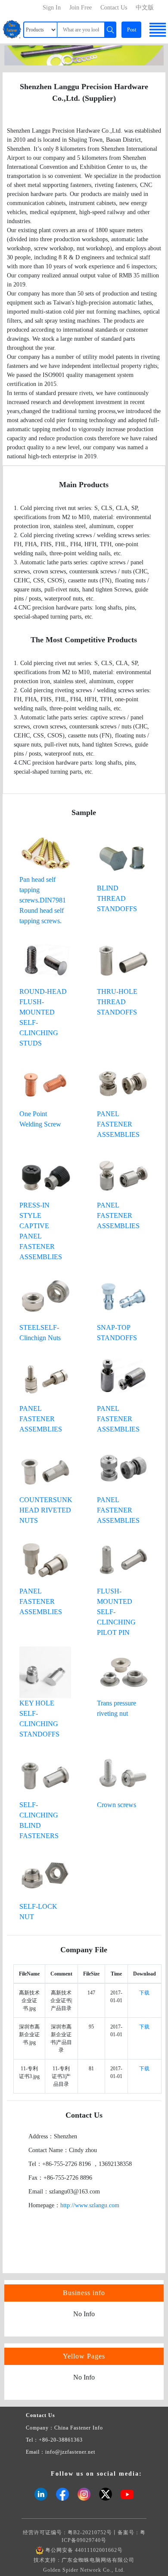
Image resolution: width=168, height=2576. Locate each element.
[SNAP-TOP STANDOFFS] (123, 1296)
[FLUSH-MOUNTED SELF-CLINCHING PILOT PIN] (123, 1560)
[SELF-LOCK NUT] (45, 1875)
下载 (144, 1993)
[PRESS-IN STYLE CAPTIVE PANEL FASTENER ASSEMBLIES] (45, 1174)
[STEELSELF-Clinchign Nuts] (45, 1296)
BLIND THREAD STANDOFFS (117, 898)
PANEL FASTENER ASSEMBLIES (118, 1124)
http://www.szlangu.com (90, 2205)
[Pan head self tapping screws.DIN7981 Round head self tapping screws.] (45, 852)
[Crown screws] (123, 1773)
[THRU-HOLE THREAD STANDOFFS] (123, 960)
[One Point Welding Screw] (45, 1082)
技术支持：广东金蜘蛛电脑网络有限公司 (84, 2560)
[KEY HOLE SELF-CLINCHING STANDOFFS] (45, 1672)
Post (132, 30)
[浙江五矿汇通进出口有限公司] (84, 54)
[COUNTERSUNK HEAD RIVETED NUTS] (45, 1468)
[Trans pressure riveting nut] (123, 1672)
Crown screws (117, 1805)
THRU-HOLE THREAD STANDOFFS (117, 1002)
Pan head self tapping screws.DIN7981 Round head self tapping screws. (43, 900)
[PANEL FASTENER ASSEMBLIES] (123, 1082)
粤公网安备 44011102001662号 (84, 2550)
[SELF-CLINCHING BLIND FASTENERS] (45, 1773)
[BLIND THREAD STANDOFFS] (123, 857)
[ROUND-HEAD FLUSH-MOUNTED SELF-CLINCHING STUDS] (45, 960)
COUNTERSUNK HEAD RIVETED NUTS (46, 1510)
